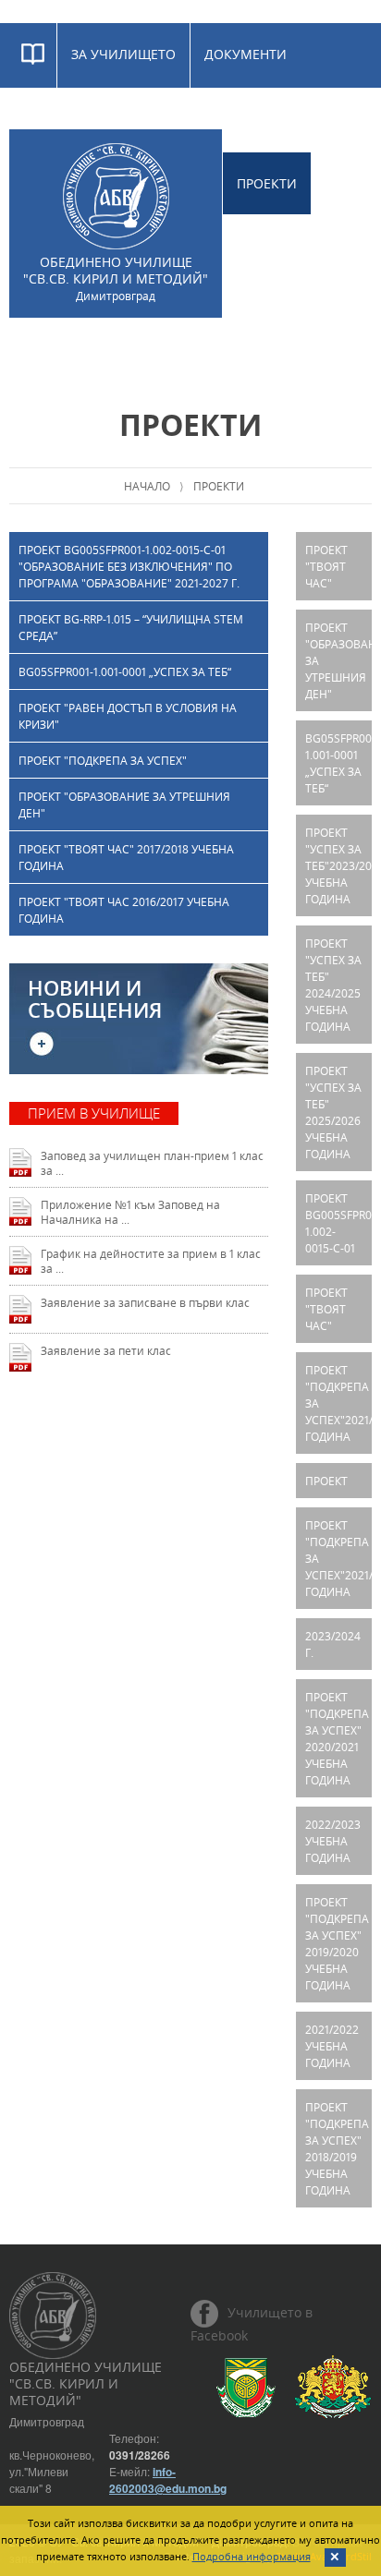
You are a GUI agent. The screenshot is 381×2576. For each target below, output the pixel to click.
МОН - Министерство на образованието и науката (333, 2387)
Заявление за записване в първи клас (145, 1302)
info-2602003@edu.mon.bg (168, 2480)
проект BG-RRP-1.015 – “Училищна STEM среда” (131, 627)
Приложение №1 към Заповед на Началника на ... (130, 1212)
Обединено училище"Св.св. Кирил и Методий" (116, 278)
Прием (47, 119)
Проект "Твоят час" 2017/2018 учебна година (126, 857)
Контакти (323, 349)
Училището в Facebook (252, 2324)
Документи (246, 54)
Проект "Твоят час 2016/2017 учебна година (124, 910)
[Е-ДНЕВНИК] (33, 55)
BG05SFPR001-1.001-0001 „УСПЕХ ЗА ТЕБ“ (125, 671)
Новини (231, 349)
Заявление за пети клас (106, 1350)
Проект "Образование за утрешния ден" (124, 804)
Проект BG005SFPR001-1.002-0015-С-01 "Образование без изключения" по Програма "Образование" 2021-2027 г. (129, 566)
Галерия (128, 119)
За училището (123, 54)
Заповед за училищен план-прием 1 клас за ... (152, 1163)
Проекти (267, 183)
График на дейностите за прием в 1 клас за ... (151, 1261)
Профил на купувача (99, 349)
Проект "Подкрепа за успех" (103, 760)
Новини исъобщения (95, 999)
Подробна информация (252, 2556)
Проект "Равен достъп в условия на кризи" (128, 716)
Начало (147, 486)
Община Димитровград (246, 2388)
